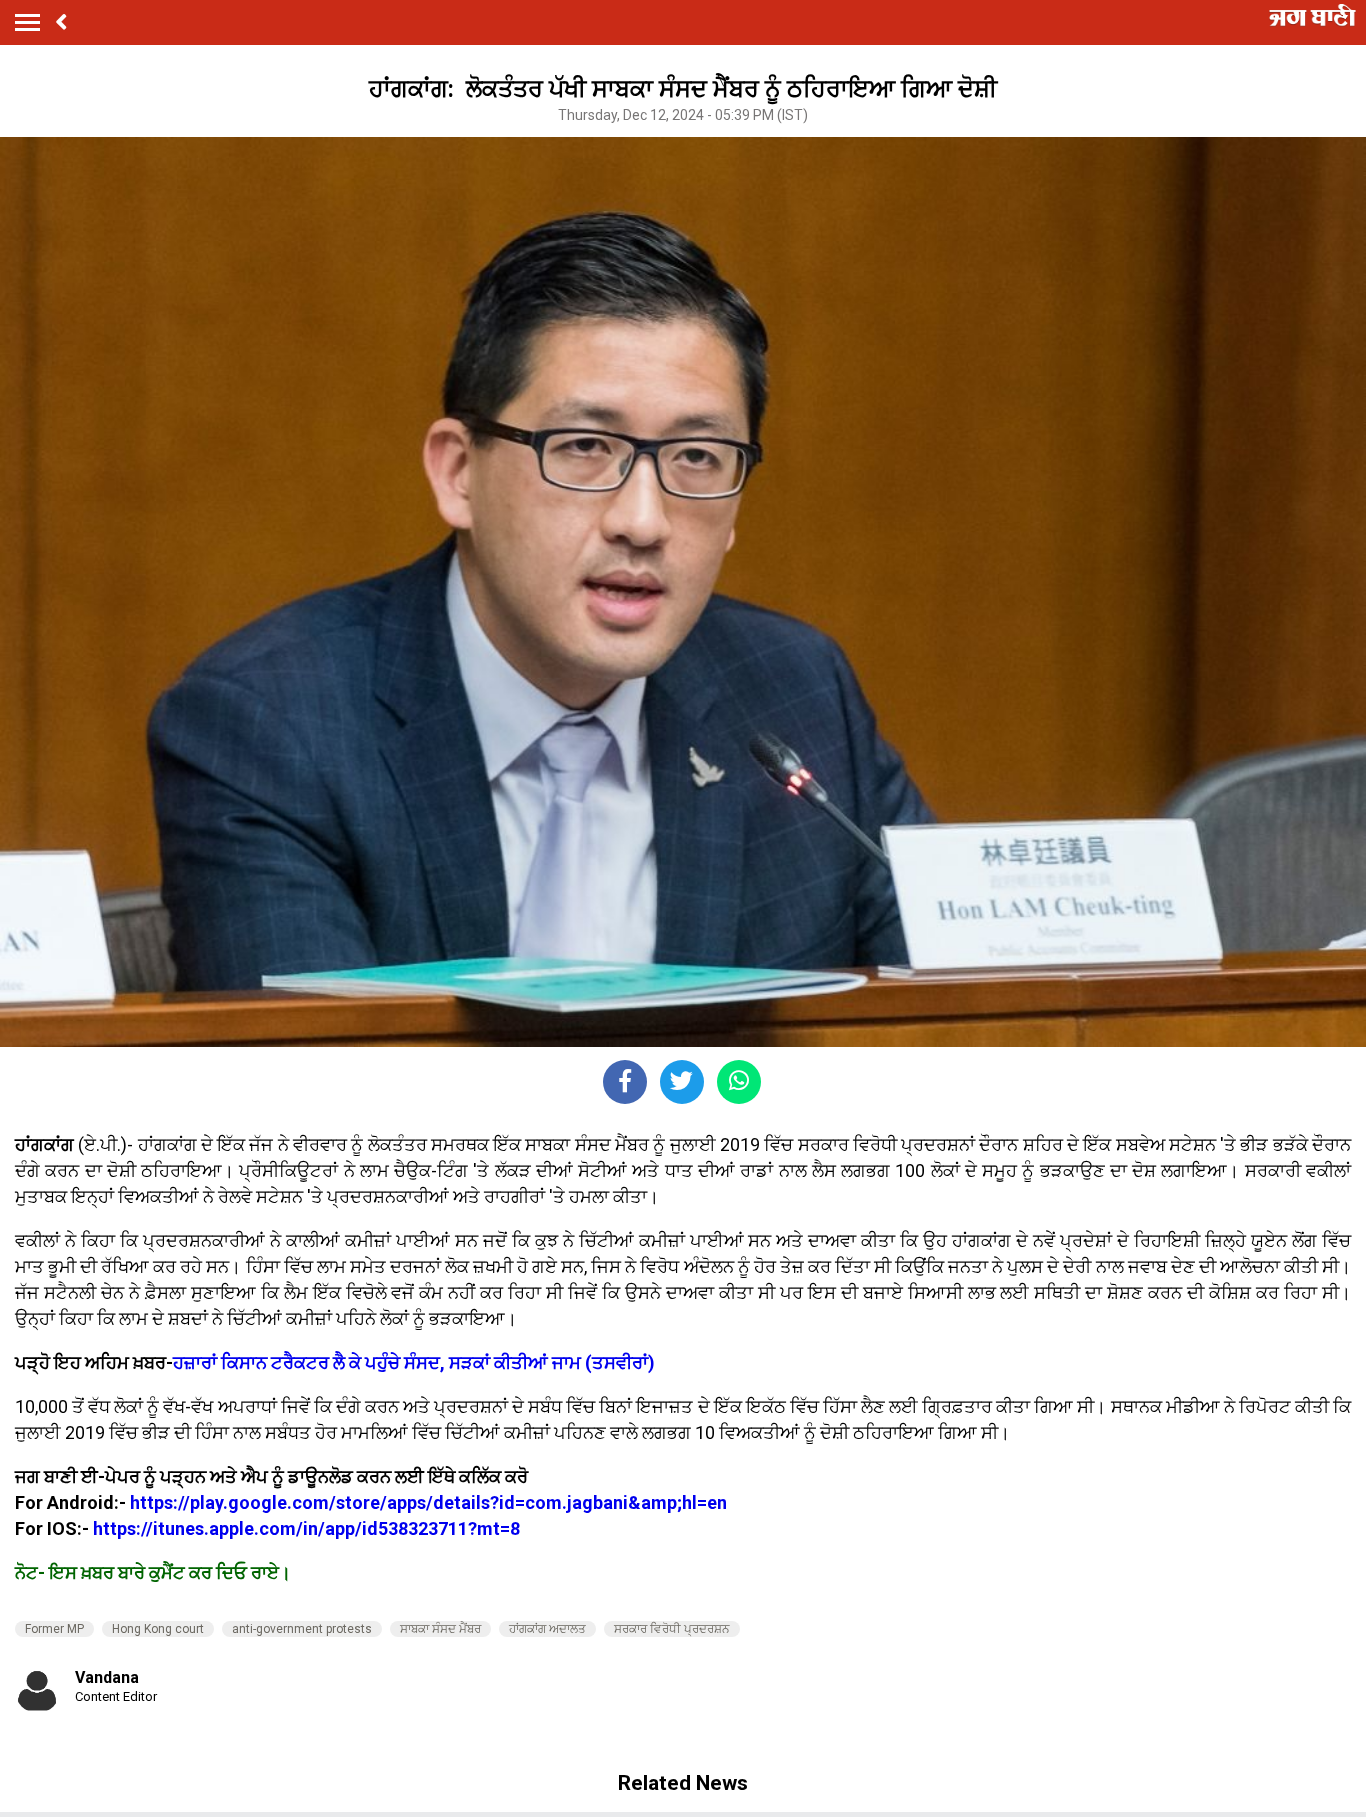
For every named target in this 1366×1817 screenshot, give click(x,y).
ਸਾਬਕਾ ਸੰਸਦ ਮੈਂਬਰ (440, 1629)
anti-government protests (302, 1629)
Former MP (54, 1629)
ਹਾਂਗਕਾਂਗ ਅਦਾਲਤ (547, 1629)
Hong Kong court (158, 1629)
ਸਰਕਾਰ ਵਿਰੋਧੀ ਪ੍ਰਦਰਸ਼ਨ (672, 1629)
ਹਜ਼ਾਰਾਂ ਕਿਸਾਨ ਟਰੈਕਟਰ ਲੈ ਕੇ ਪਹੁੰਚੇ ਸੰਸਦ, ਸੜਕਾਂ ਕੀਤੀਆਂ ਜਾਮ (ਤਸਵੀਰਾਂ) (416, 1362)
